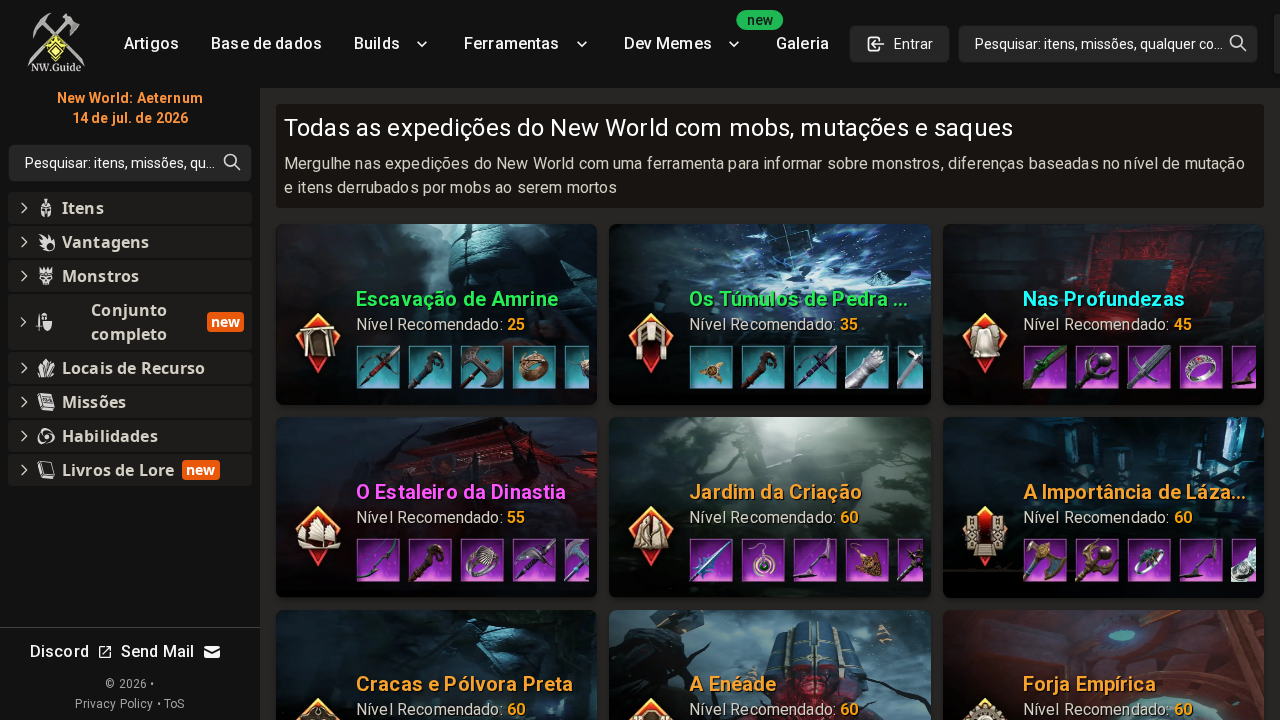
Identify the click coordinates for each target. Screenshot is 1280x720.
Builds (377, 43)
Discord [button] (59, 651)
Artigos (151, 43)
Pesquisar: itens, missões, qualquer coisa (1103, 44)
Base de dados (266, 43)
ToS (174, 704)
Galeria (802, 43)
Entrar (913, 44)
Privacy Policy (114, 704)
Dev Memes (692, 36)
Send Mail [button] (157, 651)
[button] (130, 208)
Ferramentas (512, 43)
